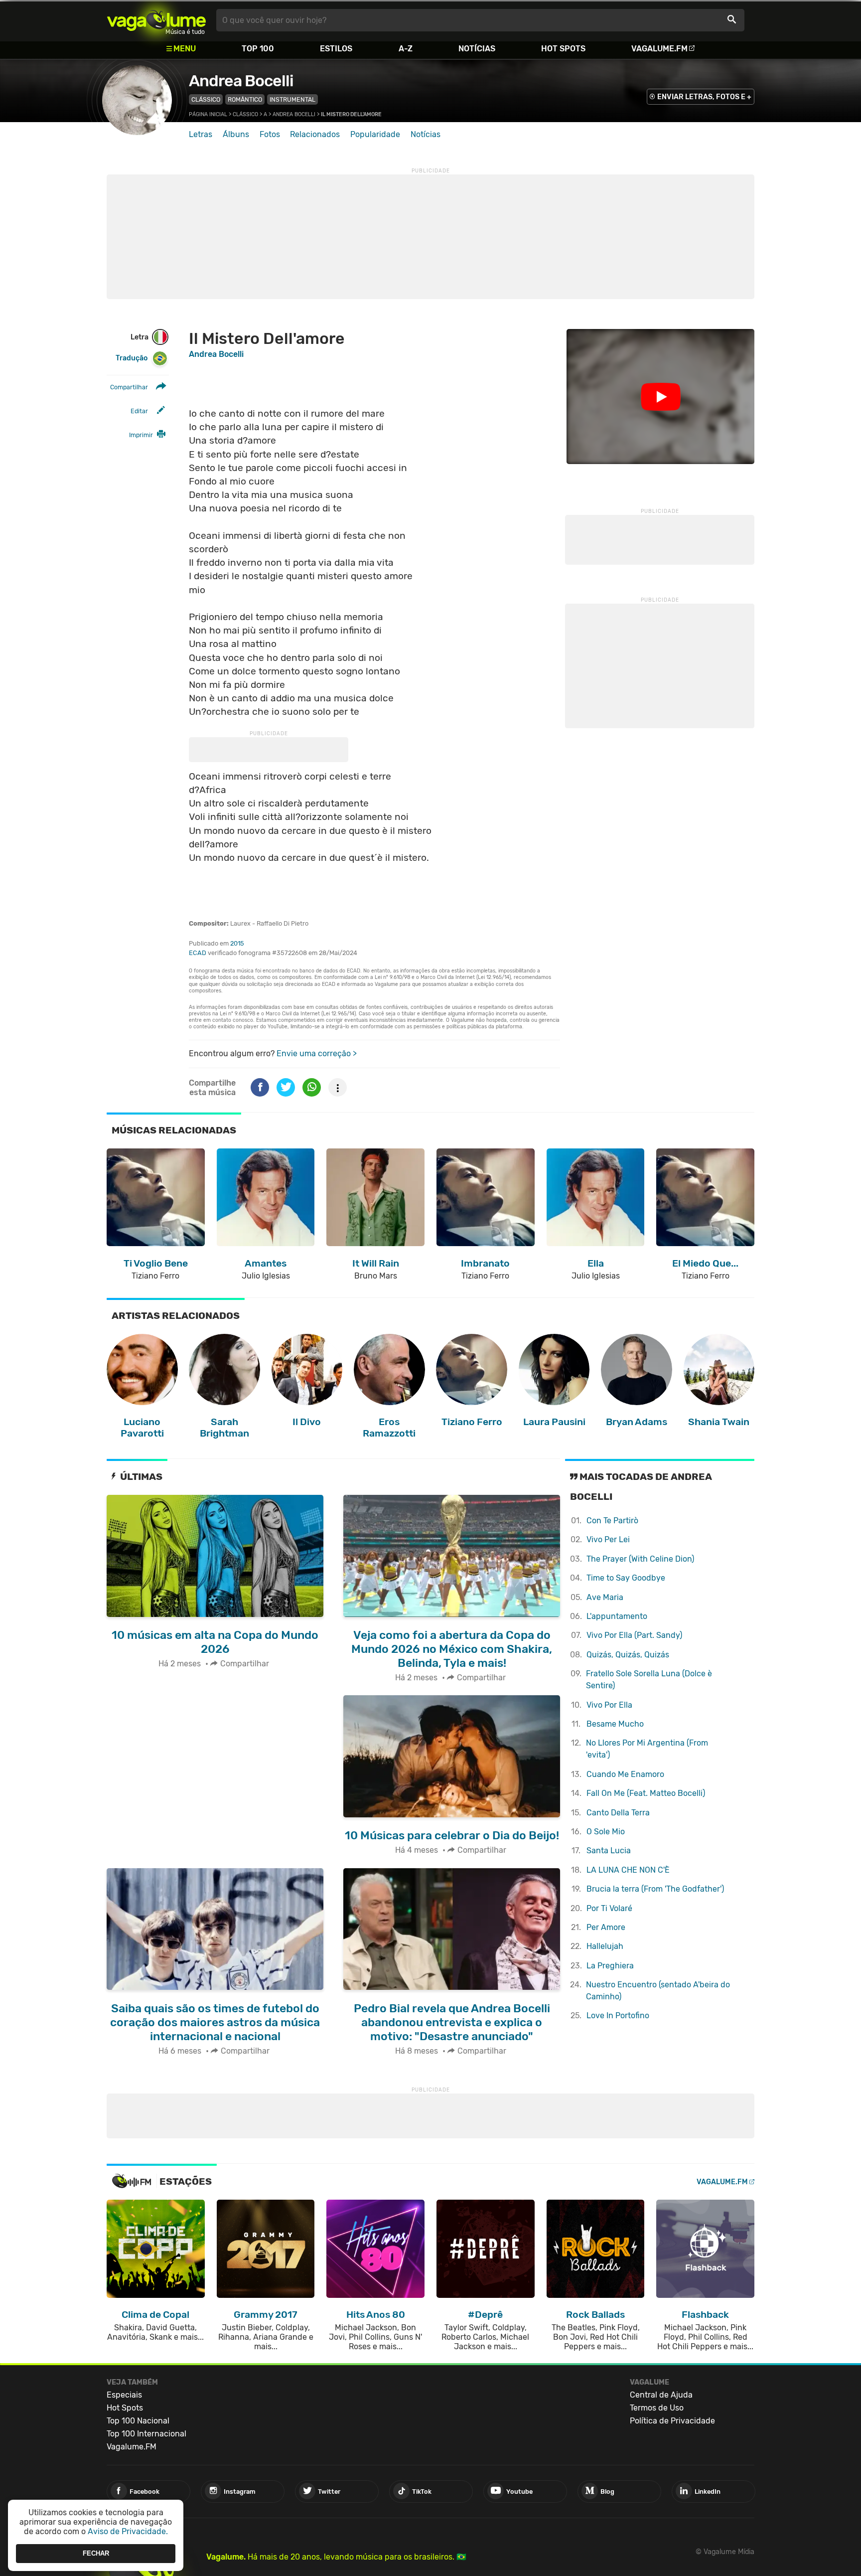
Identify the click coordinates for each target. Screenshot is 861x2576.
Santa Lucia (609, 1851)
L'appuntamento (617, 1616)
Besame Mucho (615, 1724)
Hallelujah (605, 1946)
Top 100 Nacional (138, 2421)
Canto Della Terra (618, 1813)
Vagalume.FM (659, 49)
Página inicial (208, 114)
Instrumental (292, 99)
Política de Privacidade (672, 2421)
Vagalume (156, 20)
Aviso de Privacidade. (128, 2531)
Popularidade (375, 134)
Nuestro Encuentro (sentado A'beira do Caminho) (658, 1991)
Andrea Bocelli (241, 81)
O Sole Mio (606, 1832)
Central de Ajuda (661, 2395)
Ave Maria (605, 1597)
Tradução (132, 358)
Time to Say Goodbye (626, 1578)
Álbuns (236, 134)
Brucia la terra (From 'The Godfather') (655, 1889)
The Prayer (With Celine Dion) (640, 1559)
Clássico (206, 99)
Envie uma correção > (317, 1053)
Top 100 (258, 49)
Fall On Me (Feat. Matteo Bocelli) (646, 1793)
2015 (237, 943)
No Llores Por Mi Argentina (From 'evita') (647, 1749)
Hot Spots (563, 49)
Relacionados (315, 134)
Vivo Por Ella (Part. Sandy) (634, 1635)
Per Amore (606, 1927)
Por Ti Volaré (609, 1908)
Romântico (245, 99)
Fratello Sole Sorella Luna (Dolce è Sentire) (649, 1680)
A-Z (406, 49)
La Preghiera (610, 1966)
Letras (201, 134)
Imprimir (141, 435)
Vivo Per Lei (608, 1539)
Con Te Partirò (612, 1521)
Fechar (96, 2553)
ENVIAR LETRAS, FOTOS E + (704, 97)
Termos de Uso (657, 2408)
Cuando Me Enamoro (625, 1774)
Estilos (336, 49)
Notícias (477, 49)
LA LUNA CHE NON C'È (628, 1870)
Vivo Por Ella (609, 1705)
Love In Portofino (618, 2015)
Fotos (270, 134)
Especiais (124, 2395)
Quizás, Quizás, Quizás (628, 1655)
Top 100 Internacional (146, 2434)
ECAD (198, 953)
